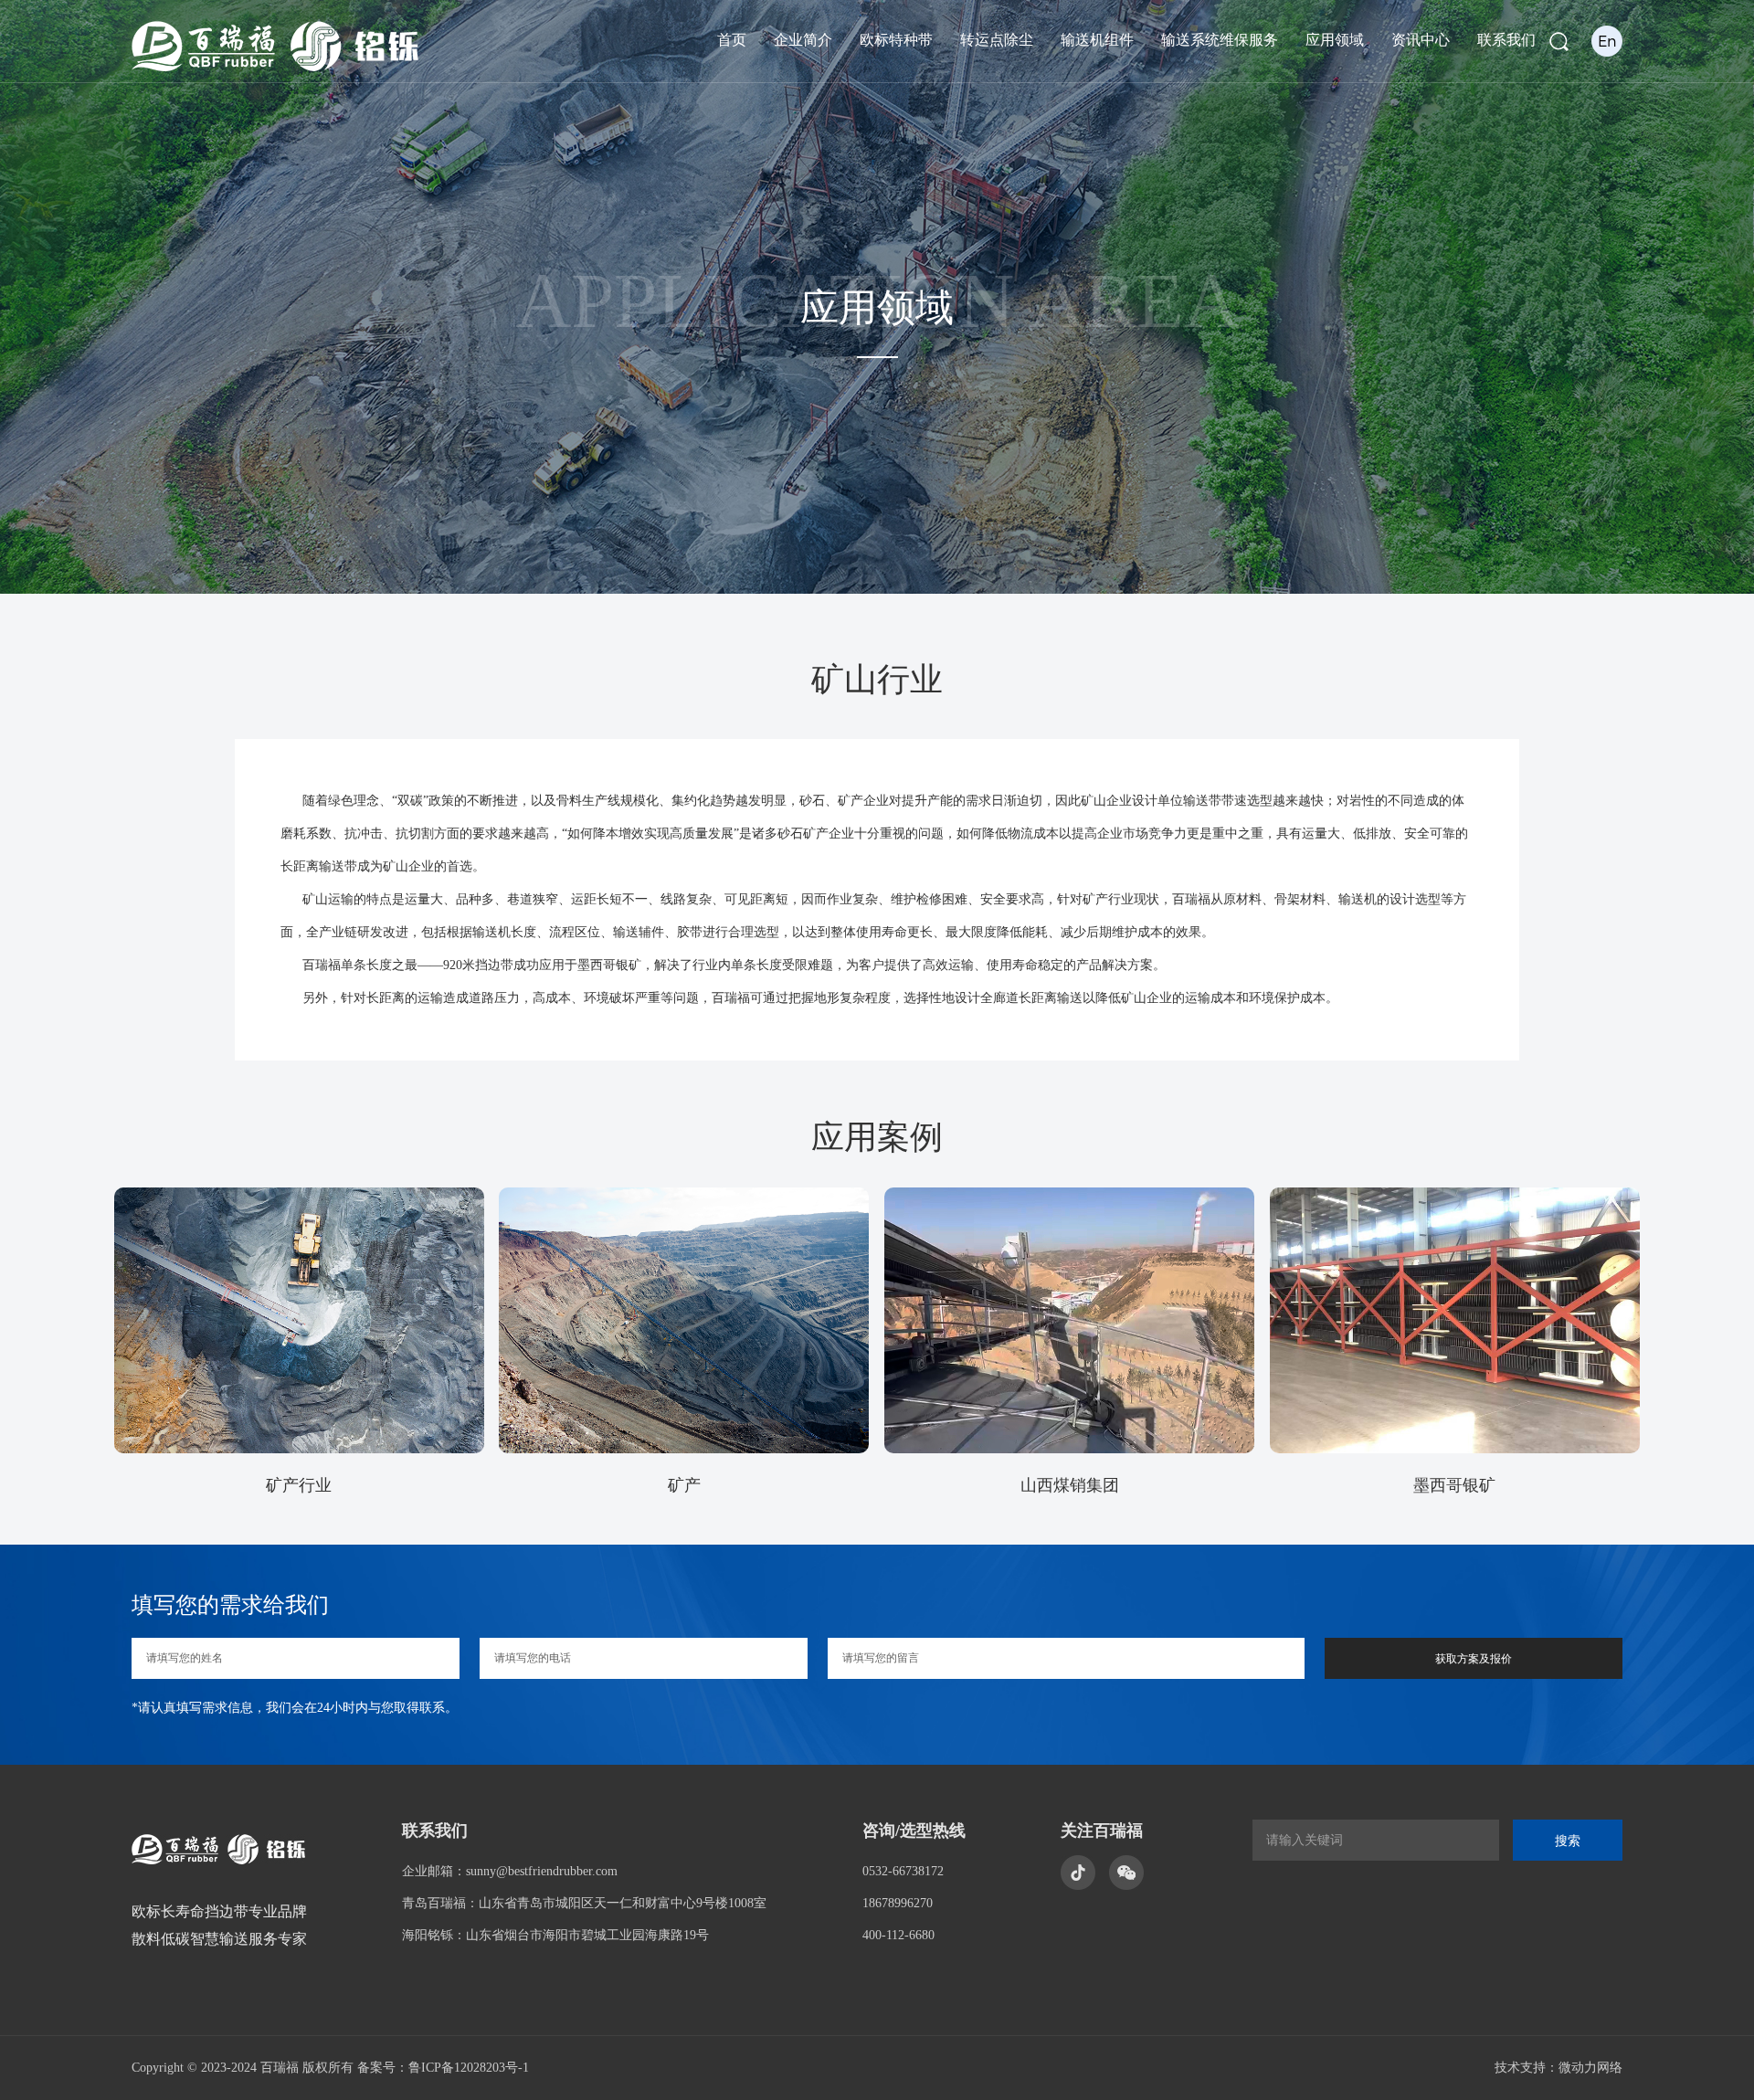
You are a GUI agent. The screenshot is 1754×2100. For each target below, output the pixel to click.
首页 (732, 40)
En (1607, 41)
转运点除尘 (997, 40)
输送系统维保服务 (1220, 40)
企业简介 (803, 40)
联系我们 (1506, 40)
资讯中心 (1421, 40)
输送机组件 (1097, 40)
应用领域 (1335, 40)
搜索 (1568, 1841)
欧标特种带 (896, 40)
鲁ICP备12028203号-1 (469, 2068)
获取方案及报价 (1474, 1659)
